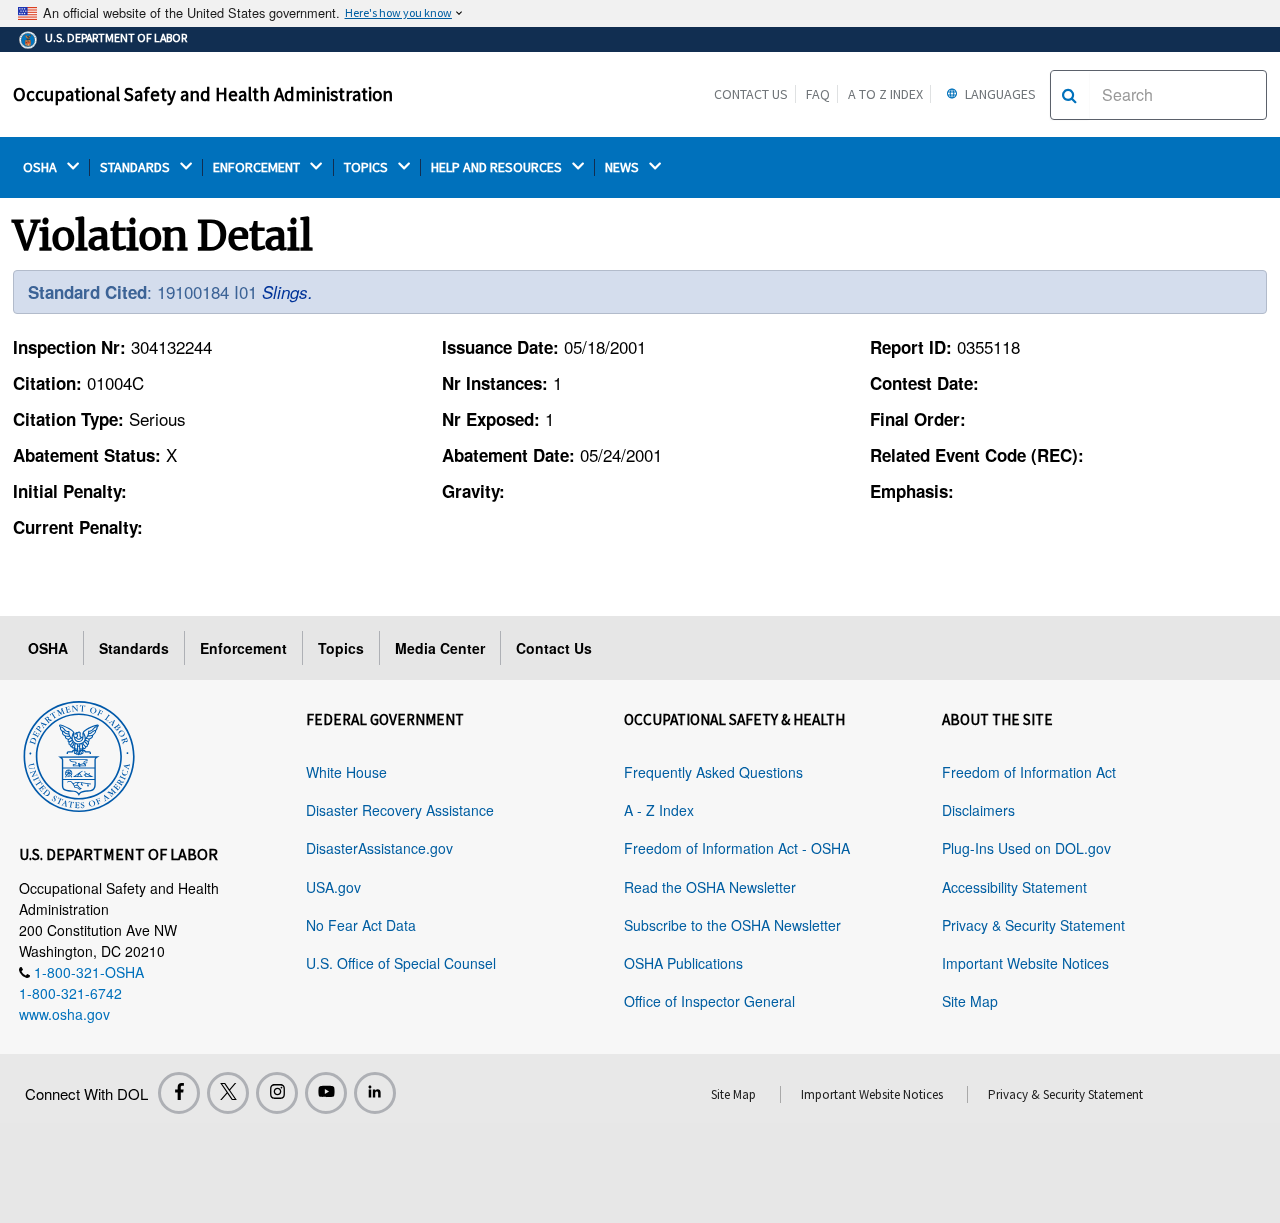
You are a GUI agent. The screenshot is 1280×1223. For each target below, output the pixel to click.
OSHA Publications (683, 963)
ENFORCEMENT (258, 167)
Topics (341, 648)
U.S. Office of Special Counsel (401, 963)
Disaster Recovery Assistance (400, 810)
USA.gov (333, 887)
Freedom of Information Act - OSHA (737, 848)
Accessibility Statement (1014, 887)
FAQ (818, 94)
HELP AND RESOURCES (498, 167)
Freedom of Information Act (1029, 772)
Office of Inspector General (709, 1001)
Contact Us (751, 94)
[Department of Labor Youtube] (326, 1093)
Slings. (287, 292)
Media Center (440, 648)
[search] (1069, 95)
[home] (79, 753)
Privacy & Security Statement (1033, 925)
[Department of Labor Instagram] (277, 1093)
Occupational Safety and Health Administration (203, 94)
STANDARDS (136, 167)
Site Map (970, 1001)
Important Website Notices (1025, 963)
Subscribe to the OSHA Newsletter (732, 925)
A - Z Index (659, 810)
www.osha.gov (64, 1014)
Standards (134, 648)
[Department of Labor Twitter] (228, 1093)
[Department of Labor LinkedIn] (375, 1093)
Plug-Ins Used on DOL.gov (1026, 848)
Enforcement (243, 648)
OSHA (41, 167)
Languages (999, 94)
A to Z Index (885, 94)
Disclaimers (978, 810)
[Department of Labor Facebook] (179, 1093)
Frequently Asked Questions (713, 772)
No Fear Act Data (361, 925)
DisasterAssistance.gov (379, 848)
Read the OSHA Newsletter (710, 887)
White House (346, 772)
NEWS (623, 167)
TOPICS (367, 167)
